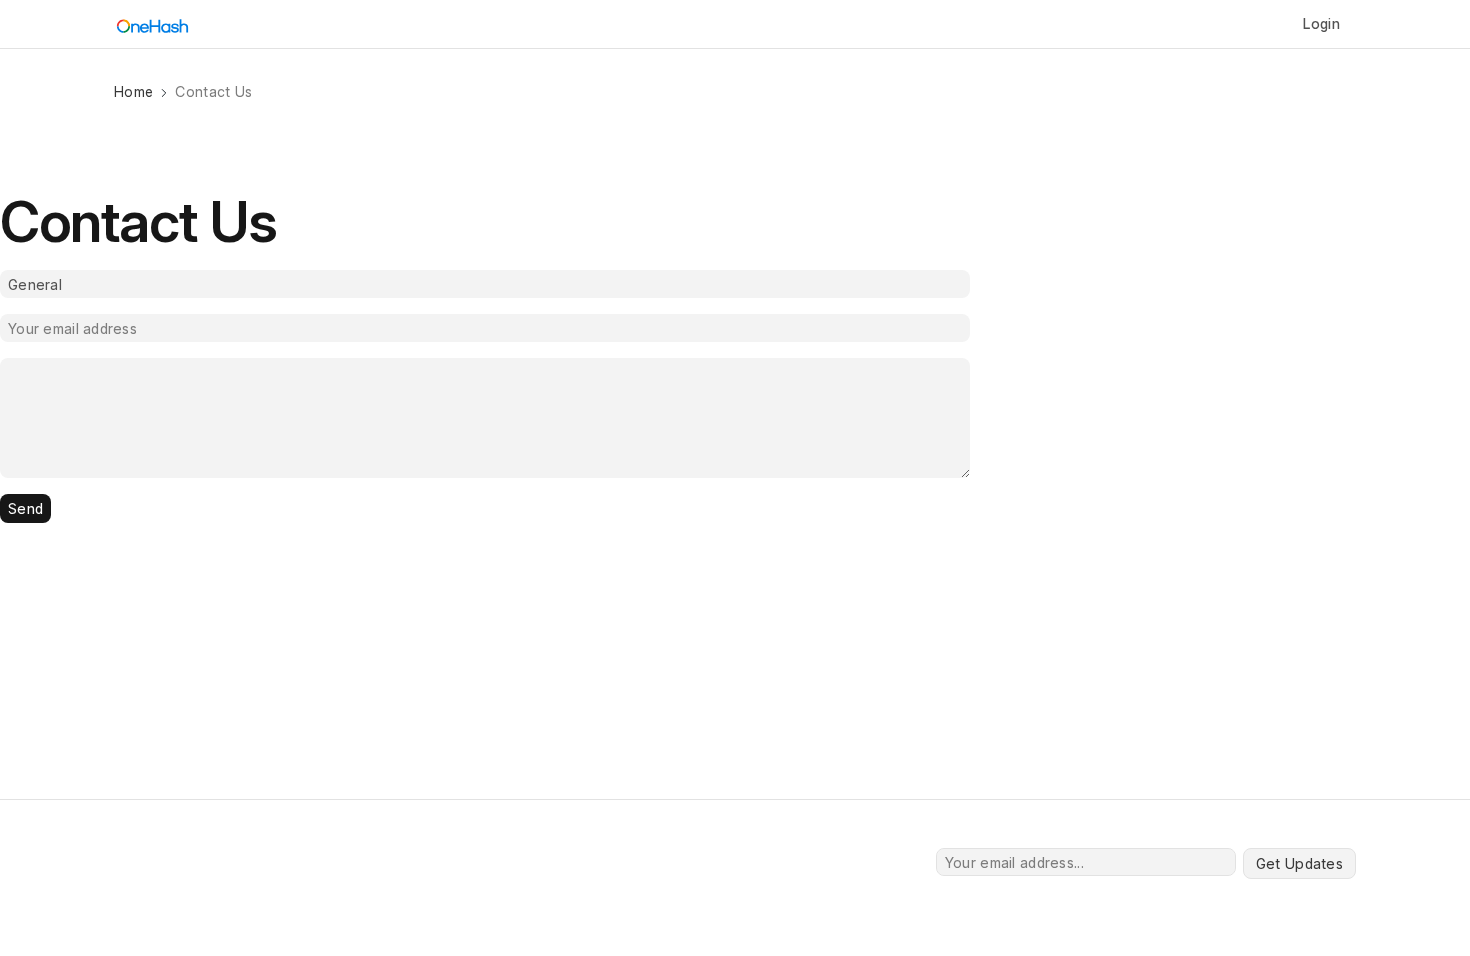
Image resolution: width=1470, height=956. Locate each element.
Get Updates (1299, 863)
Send (25, 508)
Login (1321, 23)
